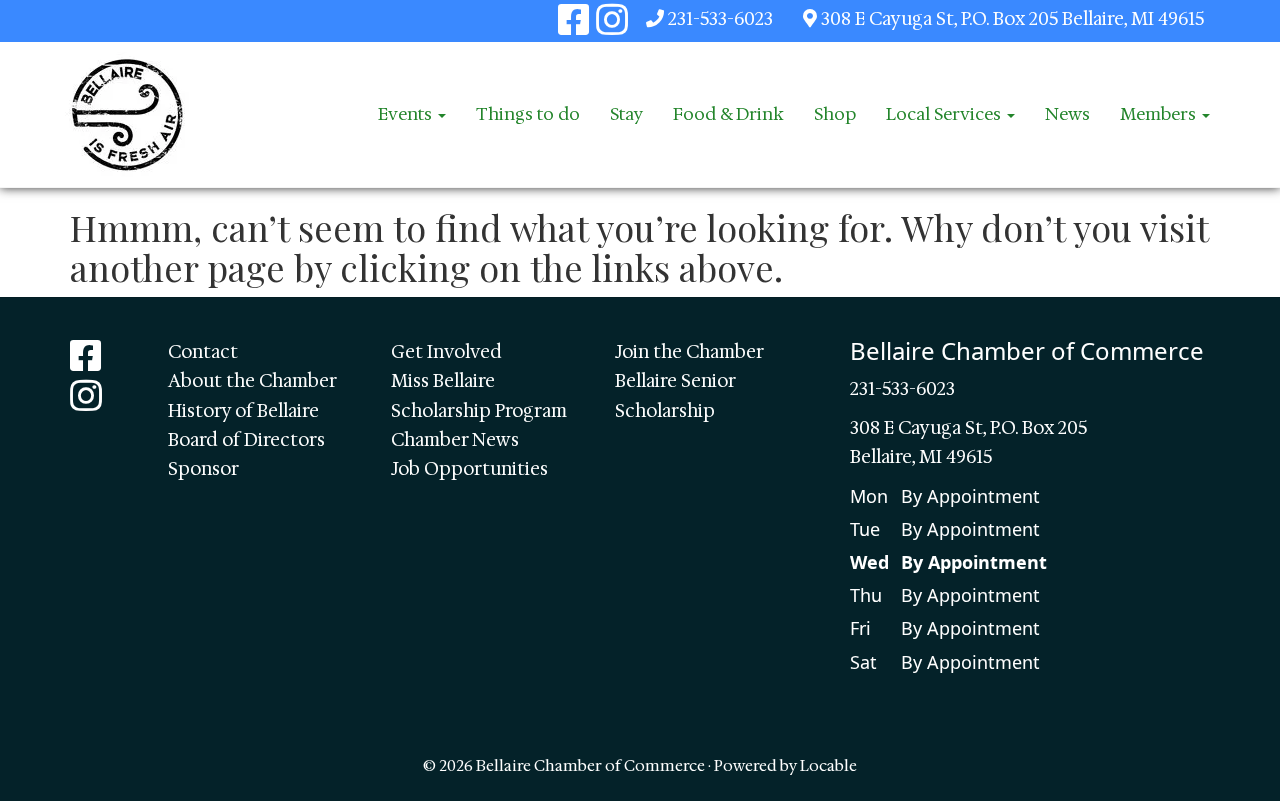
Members (1160, 114)
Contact (203, 352)
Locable (828, 765)
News (1067, 114)
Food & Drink (728, 114)
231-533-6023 (720, 19)
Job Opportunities (469, 469)
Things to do (528, 114)
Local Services (945, 114)
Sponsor (203, 469)
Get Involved (446, 352)
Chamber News (455, 440)
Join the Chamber (689, 352)
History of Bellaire (243, 411)
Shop (835, 114)
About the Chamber (252, 381)
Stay (626, 114)
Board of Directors (246, 440)
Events (407, 114)
